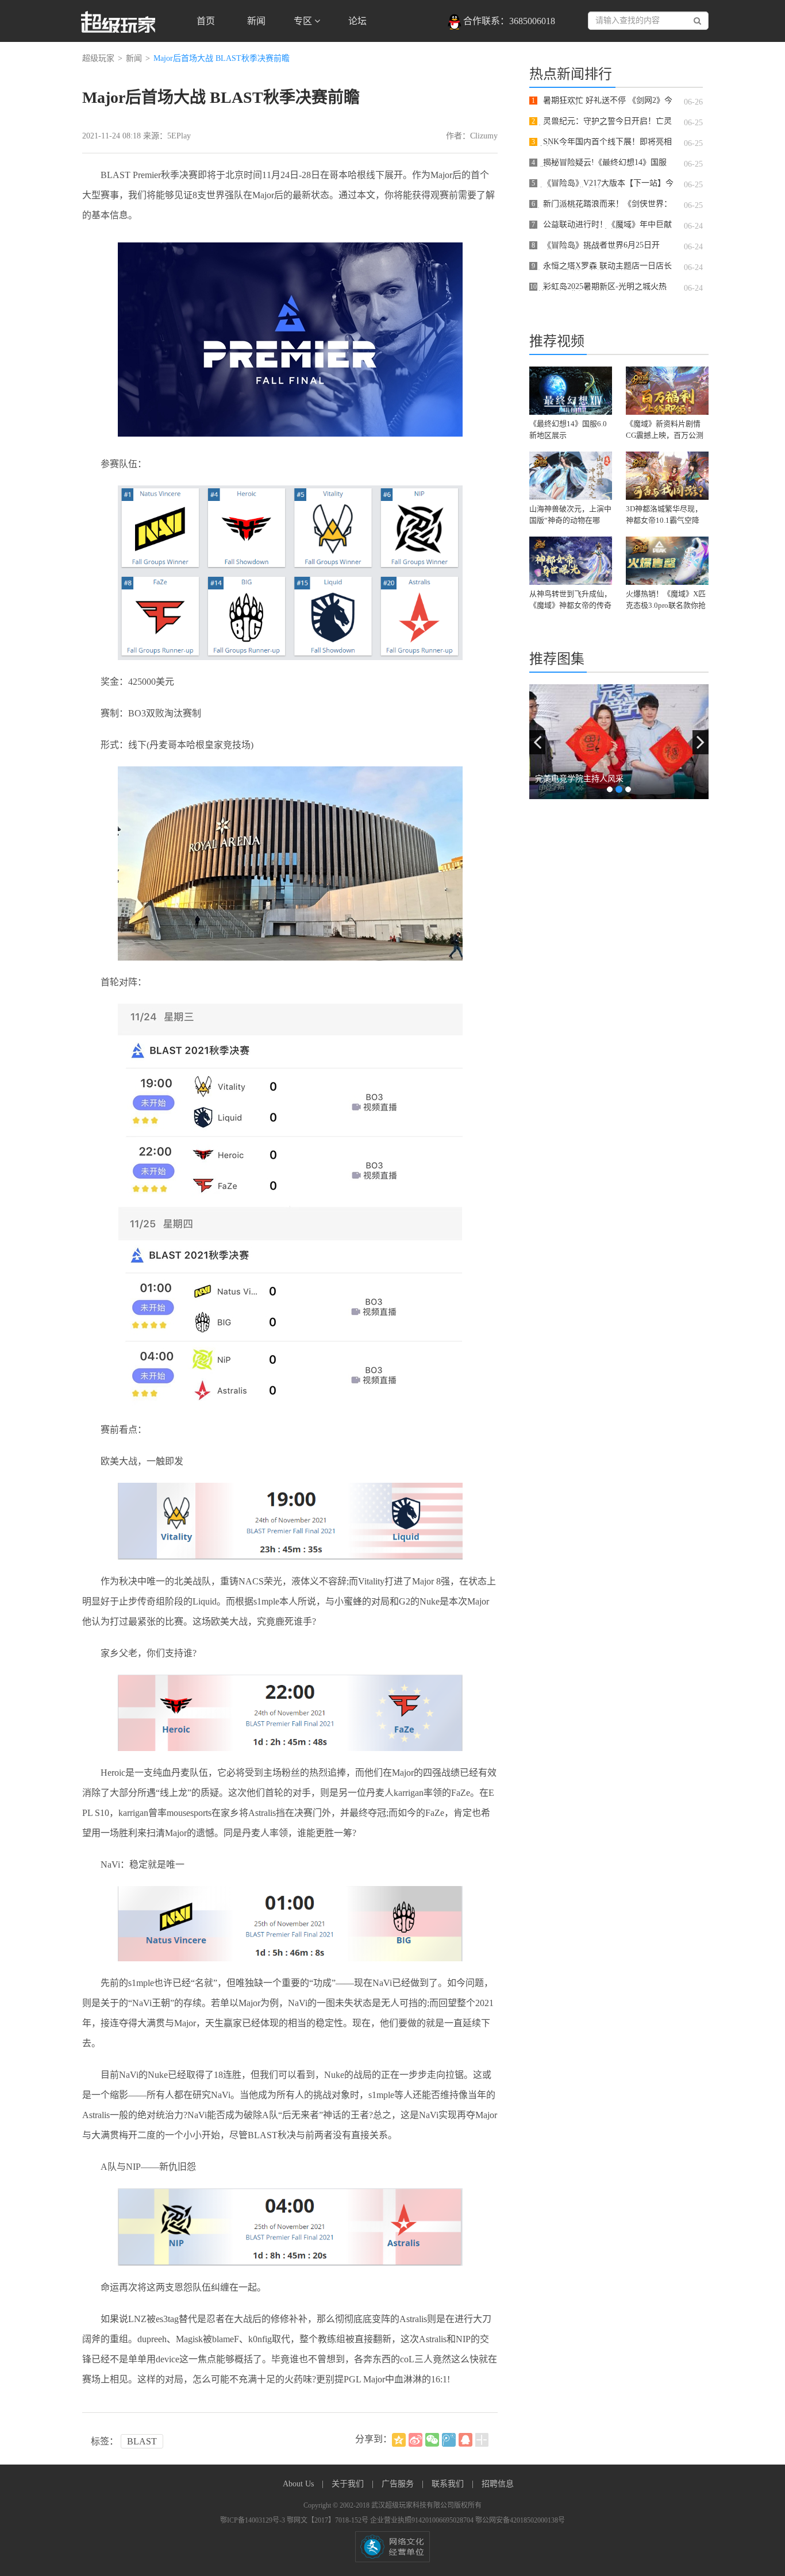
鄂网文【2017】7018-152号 (328, 2520)
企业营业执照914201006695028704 (423, 2520)
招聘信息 (498, 2484)
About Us (299, 2484)
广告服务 (399, 2484)
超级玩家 (98, 58)
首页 (206, 21)
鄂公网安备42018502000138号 (520, 2520)
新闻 (256, 21)
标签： (105, 2441)
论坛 (357, 21)
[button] (537, 742)
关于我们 (349, 2484)
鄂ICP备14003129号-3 (253, 2520)
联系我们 (449, 2484)
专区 (304, 21)
